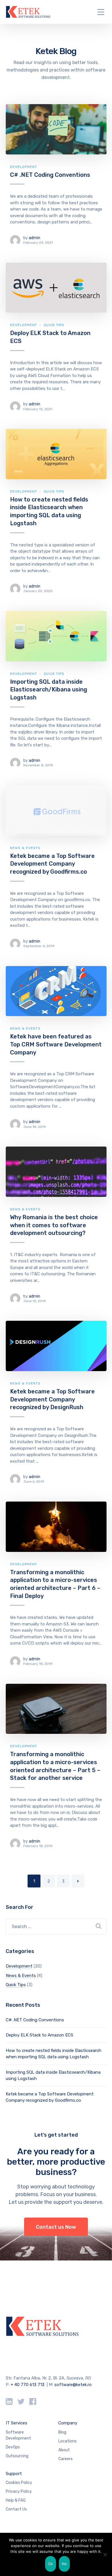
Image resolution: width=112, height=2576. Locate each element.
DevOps (13, 2447)
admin (34, 238)
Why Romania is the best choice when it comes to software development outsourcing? (54, 1225)
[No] (105, 2555)
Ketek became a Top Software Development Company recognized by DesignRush (52, 1399)
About (64, 2450)
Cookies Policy (19, 2483)
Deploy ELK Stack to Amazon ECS (39, 2035)
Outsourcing (17, 2456)
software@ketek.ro (73, 2385)
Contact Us (16, 2509)
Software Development (18, 2435)
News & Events (25, 848)
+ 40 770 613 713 (28, 2385)
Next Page (78, 1881)
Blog (62, 2432)
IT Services (17, 2423)
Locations (67, 2441)
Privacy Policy (19, 2491)
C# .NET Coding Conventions (50, 175)
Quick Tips (54, 325)
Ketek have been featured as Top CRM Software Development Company (56, 1044)
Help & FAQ (16, 2500)
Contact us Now (56, 2227)
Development (24, 167)
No (64, 2564)
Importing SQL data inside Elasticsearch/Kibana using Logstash (49, 690)
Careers (65, 2459)
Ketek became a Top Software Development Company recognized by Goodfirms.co (52, 864)
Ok (51, 2564)
